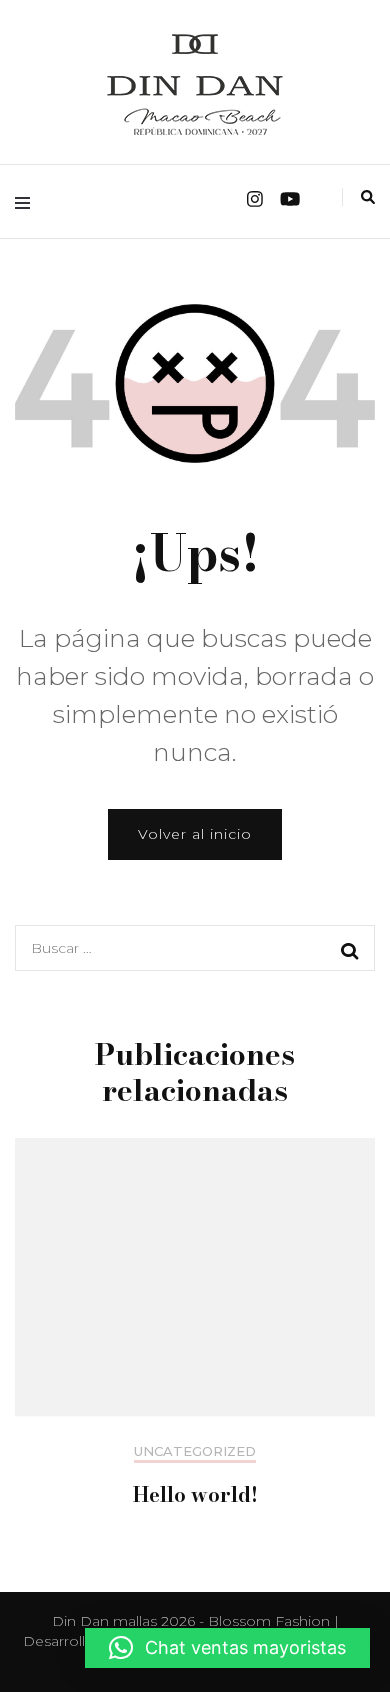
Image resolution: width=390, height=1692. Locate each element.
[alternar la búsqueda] (368, 197)
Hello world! (195, 1494)
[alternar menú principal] (27, 201)
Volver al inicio (195, 834)
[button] (227, 1648)
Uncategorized (195, 1451)
